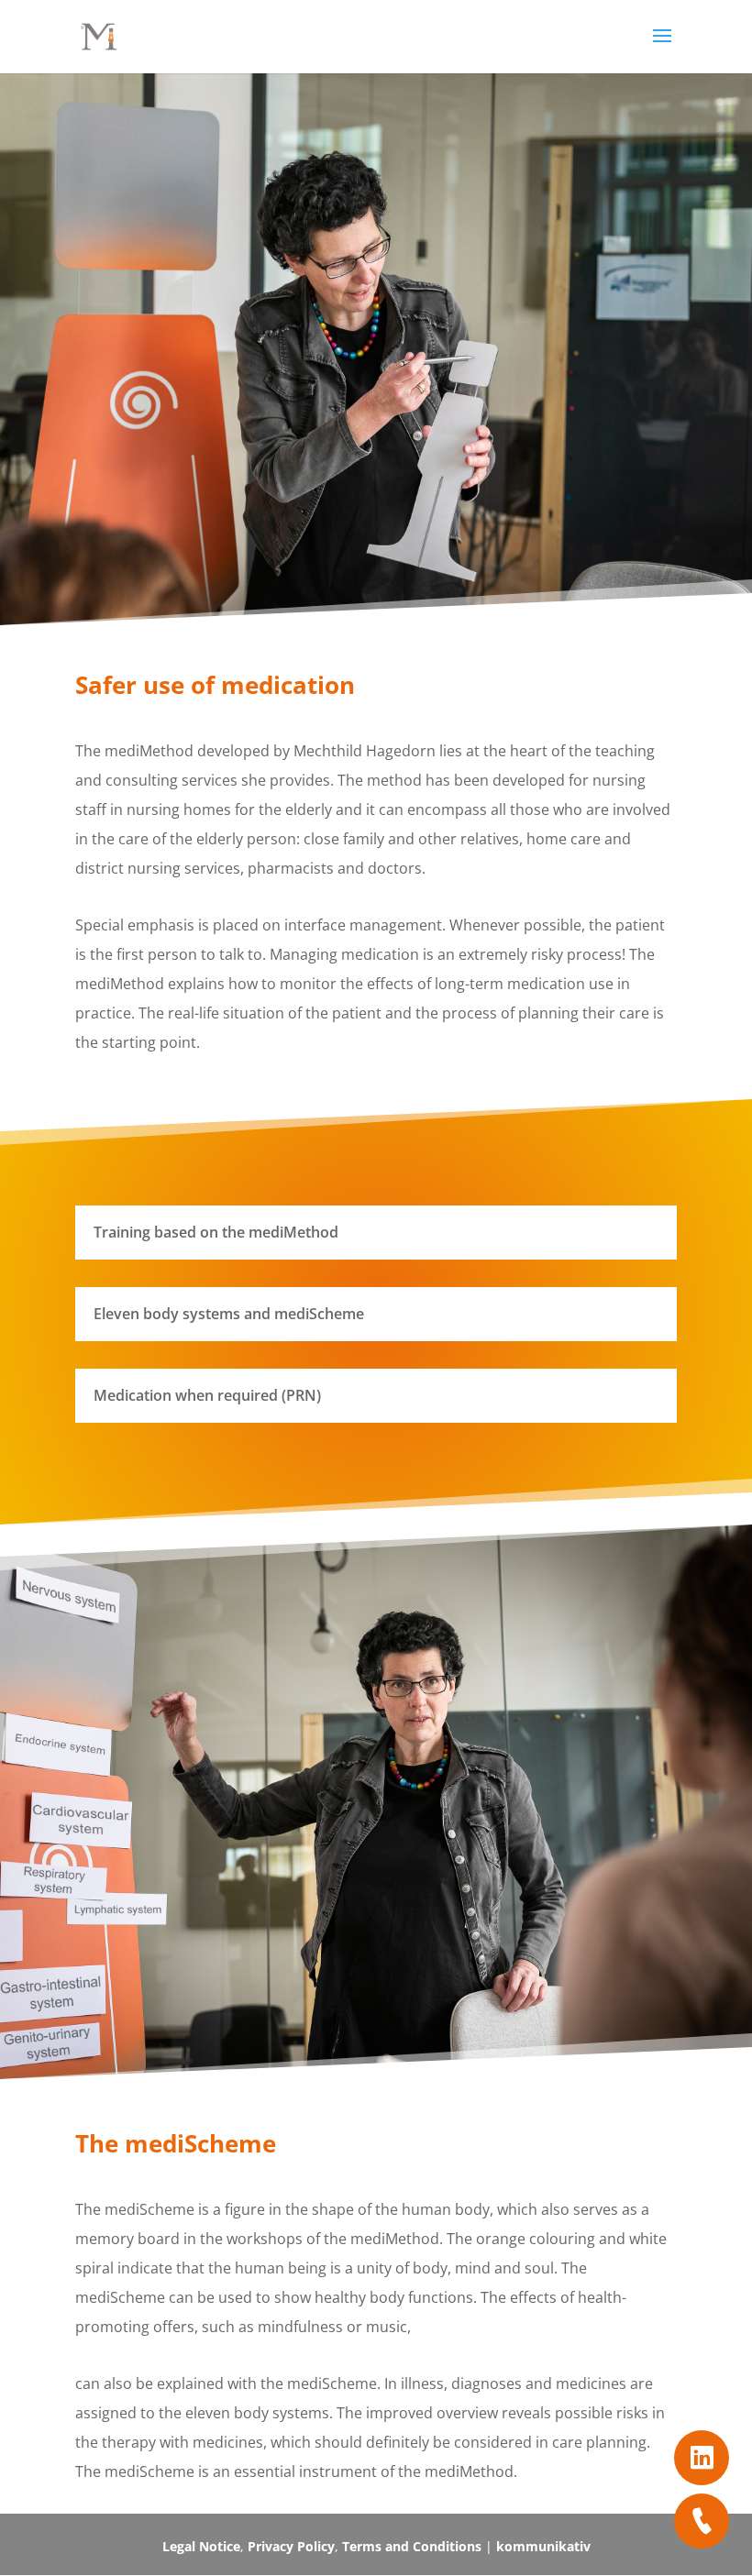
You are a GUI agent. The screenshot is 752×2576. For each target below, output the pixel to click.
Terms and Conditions (412, 2546)
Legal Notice (201, 2546)
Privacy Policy (291, 2546)
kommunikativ (543, 2546)
